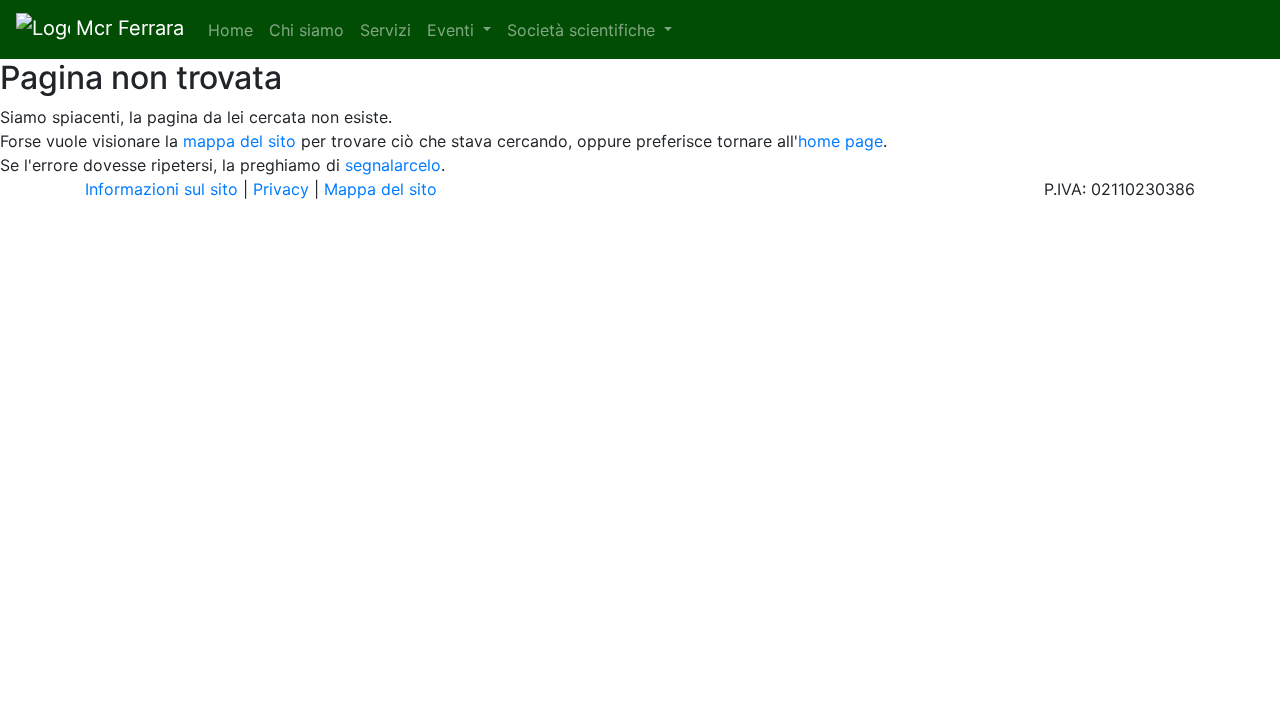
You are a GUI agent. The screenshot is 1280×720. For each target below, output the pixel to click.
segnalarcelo (393, 165)
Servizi (385, 30)
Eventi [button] (453, 30)
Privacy (281, 189)
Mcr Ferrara (127, 28)
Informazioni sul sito (161, 189)
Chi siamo (306, 30)
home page (840, 141)
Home (234, 30)
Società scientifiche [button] (583, 30)
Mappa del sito (380, 189)
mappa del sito (239, 141)
